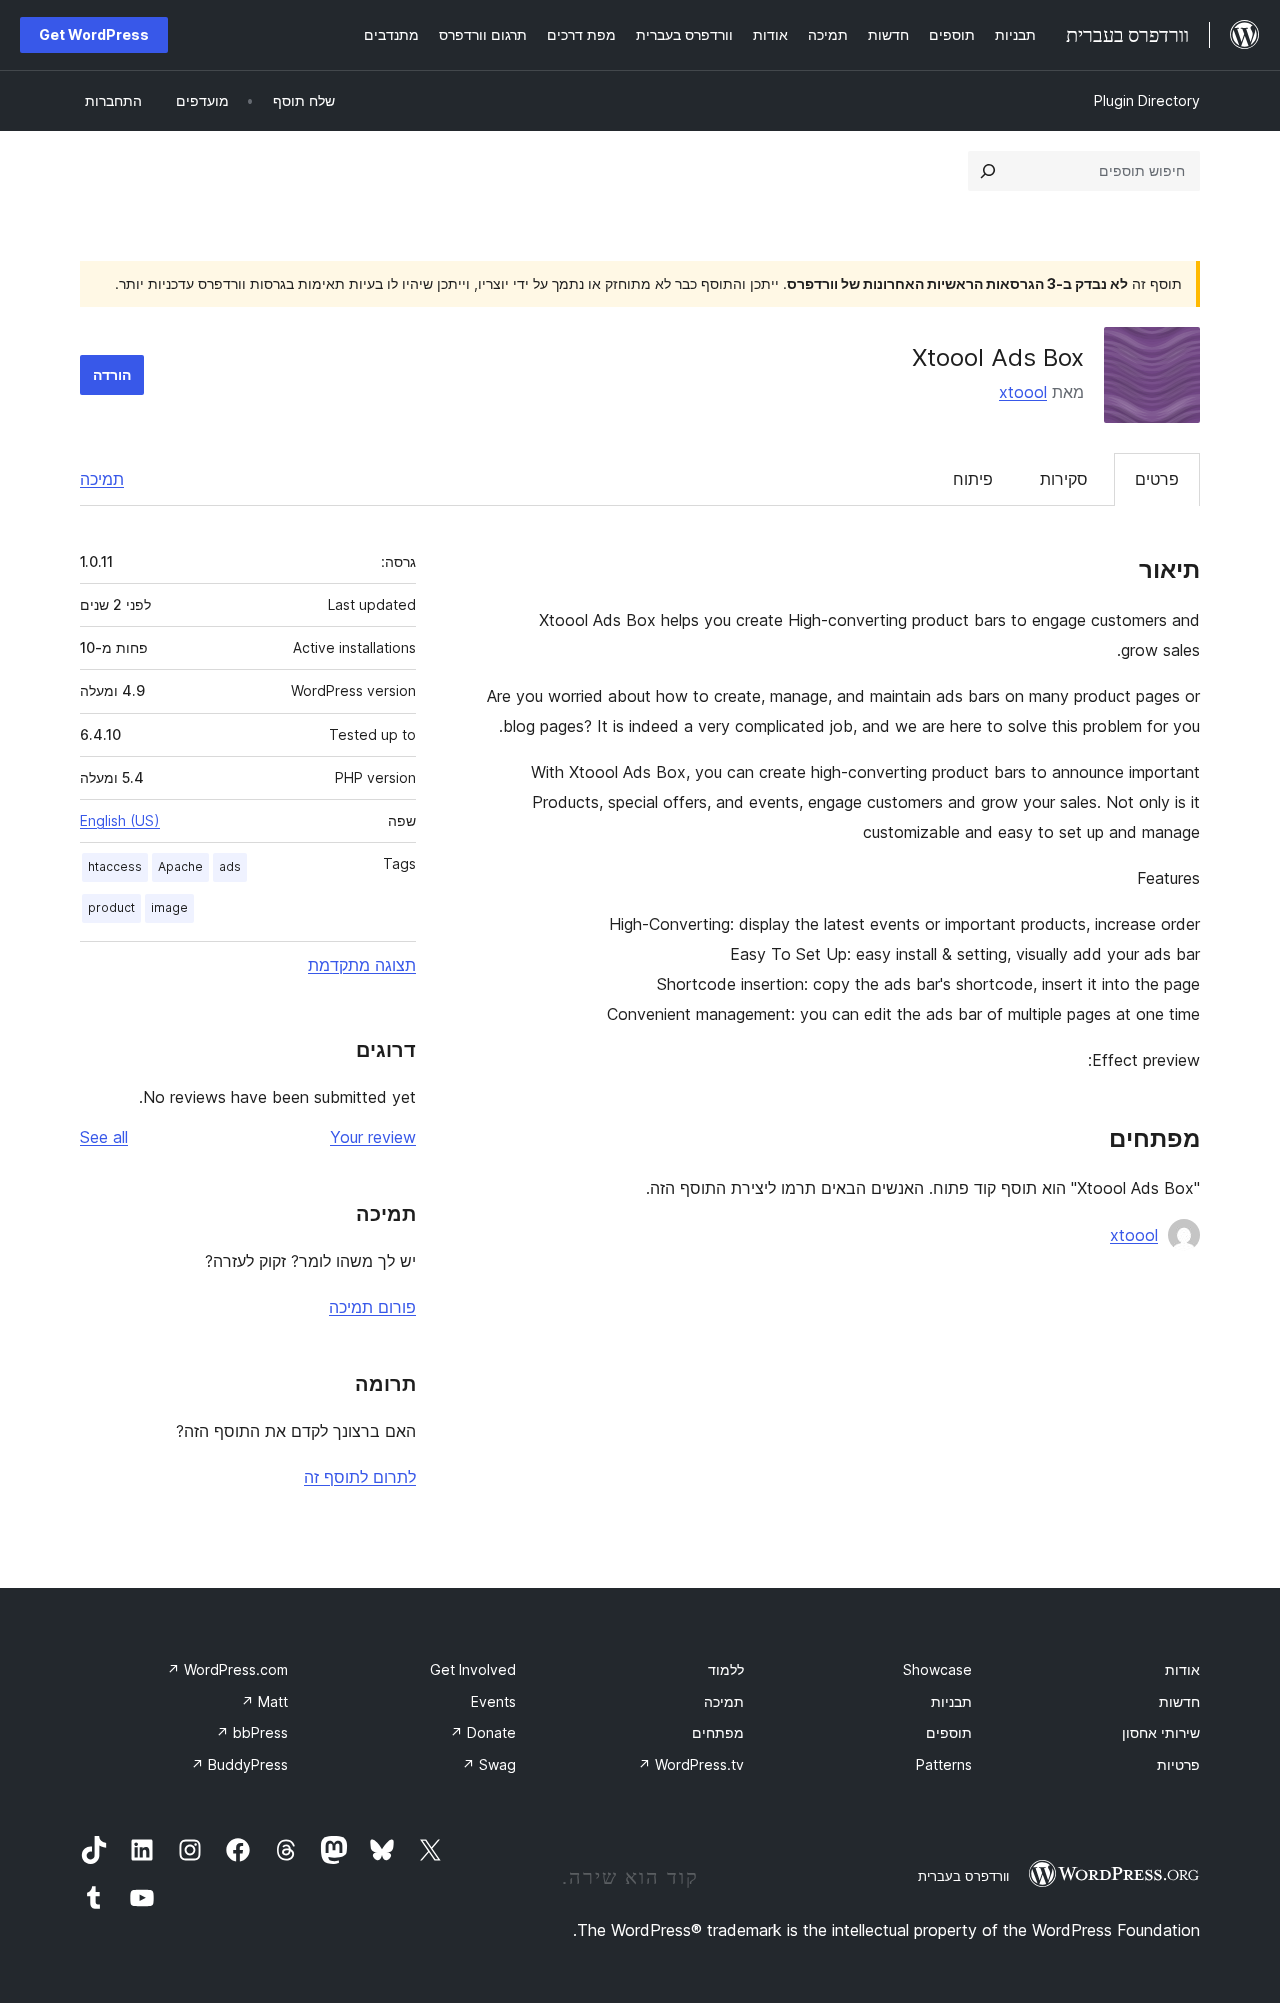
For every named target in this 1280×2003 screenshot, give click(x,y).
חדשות (1179, 1701)
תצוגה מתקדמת (362, 965)
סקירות (1064, 479)
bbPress (252, 1732)
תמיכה (102, 479)
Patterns (944, 1764)
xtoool (1023, 392)
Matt (264, 1701)
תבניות (951, 1701)
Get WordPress (94, 34)
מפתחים (718, 1732)
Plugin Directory (1147, 100)
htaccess (115, 866)
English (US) (120, 820)
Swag (489, 1764)
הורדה (112, 374)
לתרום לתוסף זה (360, 1477)
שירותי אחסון (1161, 1732)
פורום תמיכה (372, 1307)
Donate (483, 1732)
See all (104, 1137)
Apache (180, 866)
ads (230, 866)
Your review (373, 1137)
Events (493, 1701)
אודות (1182, 1669)
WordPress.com (227, 1669)
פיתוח (973, 479)
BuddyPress (239, 1764)
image (169, 907)
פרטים (1157, 479)
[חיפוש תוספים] (988, 171)
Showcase (937, 1669)
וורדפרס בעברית (963, 1876)
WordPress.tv (691, 1764)
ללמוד (726, 1669)
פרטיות (1178, 1764)
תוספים (949, 1732)
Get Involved (473, 1669)
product (111, 907)
